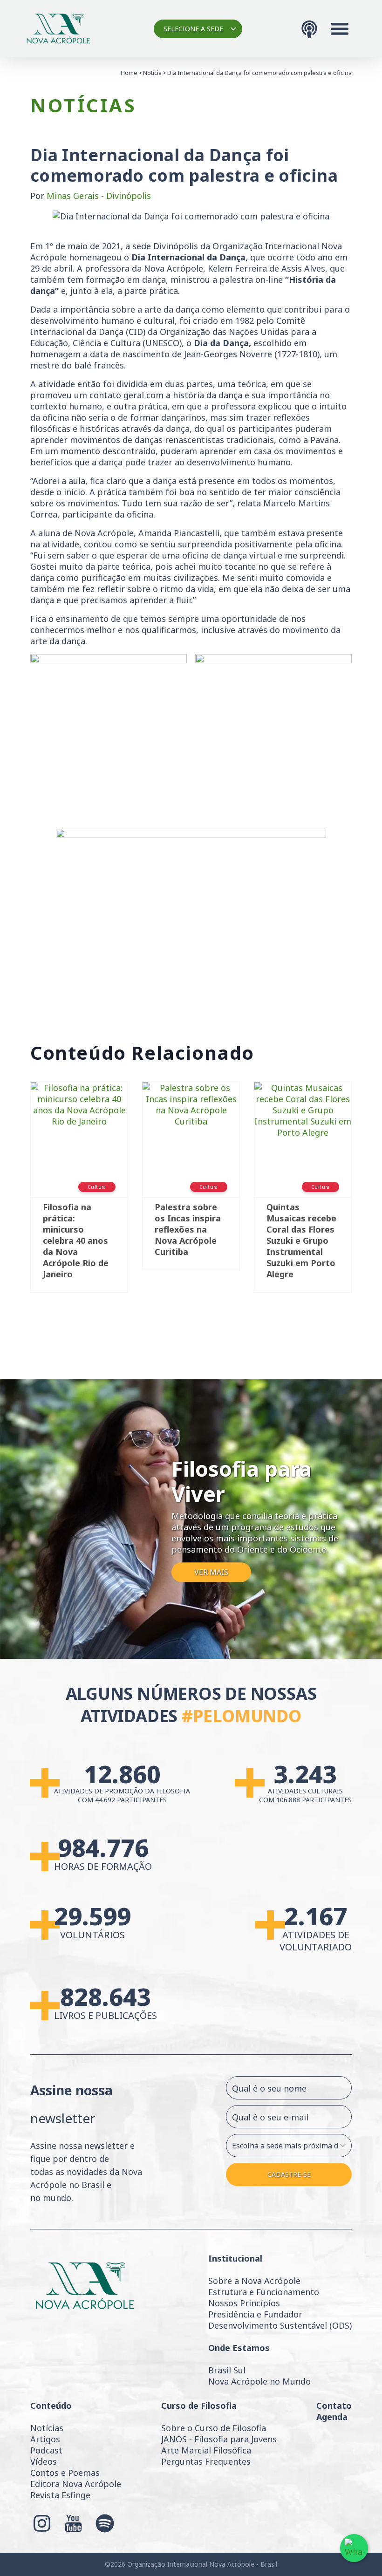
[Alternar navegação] (340, 29)
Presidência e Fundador (255, 2314)
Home (129, 73)
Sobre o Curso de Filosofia (214, 2428)
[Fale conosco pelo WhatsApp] (354, 2548)
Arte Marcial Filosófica (206, 2450)
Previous (16, 1192)
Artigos (45, 2439)
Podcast (46, 2450)
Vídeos (44, 2461)
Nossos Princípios (244, 2303)
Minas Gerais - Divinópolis (99, 196)
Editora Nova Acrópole (76, 2484)
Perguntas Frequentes (206, 2461)
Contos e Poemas (65, 2473)
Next (366, 1192)
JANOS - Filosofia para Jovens (219, 2439)
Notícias (47, 2428)
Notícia (152, 73)
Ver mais (211, 1572)
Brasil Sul (227, 2370)
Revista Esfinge (60, 2495)
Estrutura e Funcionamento (264, 2292)
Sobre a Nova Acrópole (254, 2281)
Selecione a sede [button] (193, 29)
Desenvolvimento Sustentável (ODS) (280, 2325)
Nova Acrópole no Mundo (259, 2381)
